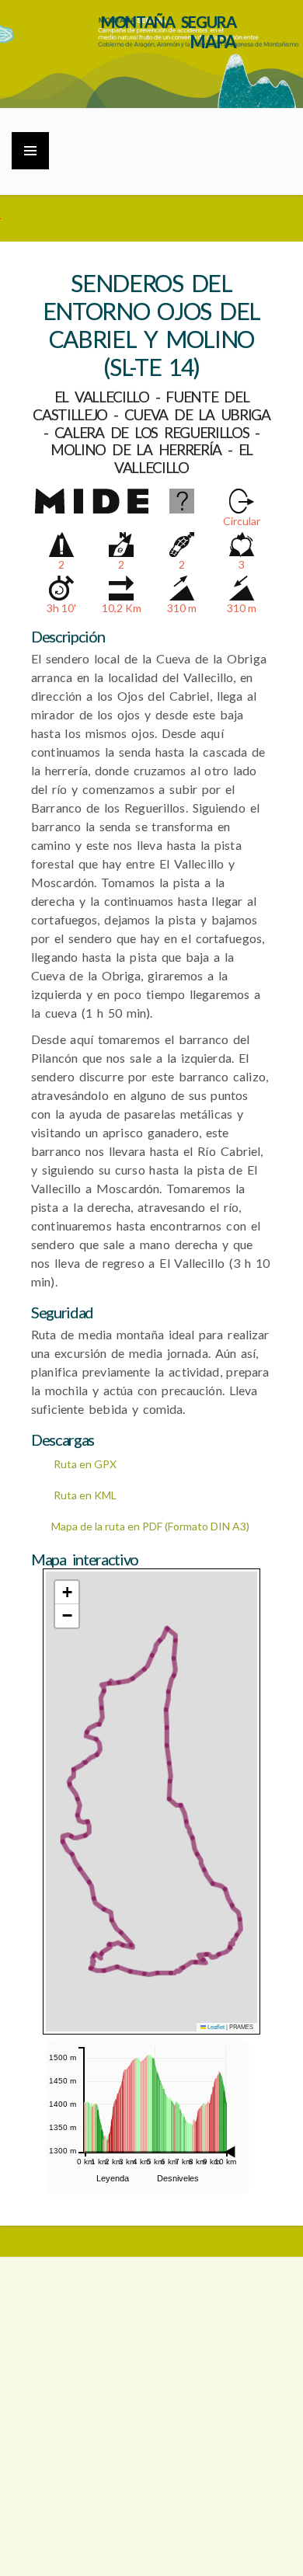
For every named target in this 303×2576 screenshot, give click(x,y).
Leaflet (215, 2026)
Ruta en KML (84, 1495)
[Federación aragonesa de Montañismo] (151, 2324)
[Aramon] (151, 2417)
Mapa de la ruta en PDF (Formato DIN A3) (150, 1526)
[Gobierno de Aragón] (151, 2510)
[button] (67, 1593)
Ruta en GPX (84, 1464)
